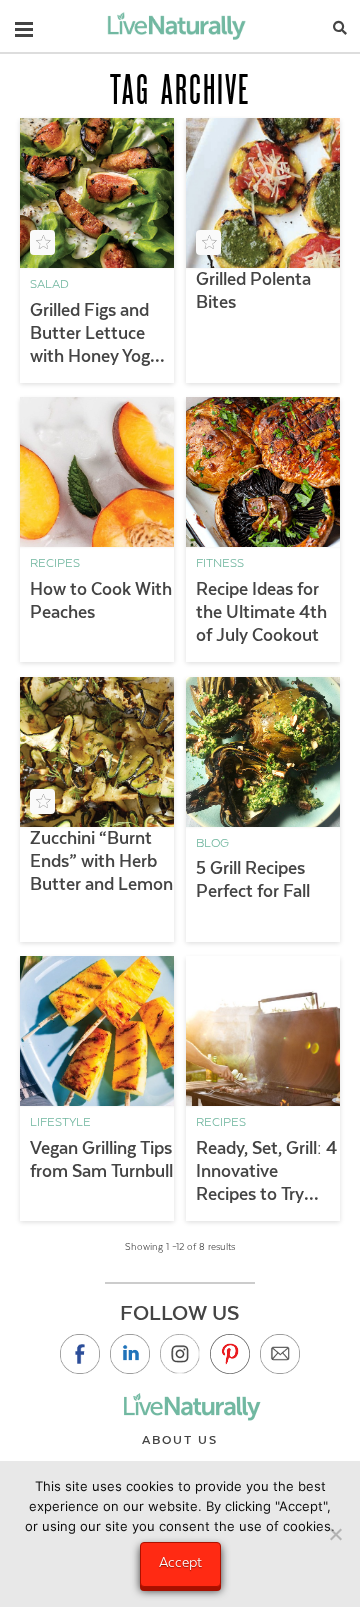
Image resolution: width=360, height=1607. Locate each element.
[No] (335, 1534)
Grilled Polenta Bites (253, 290)
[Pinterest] (230, 1354)
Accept (180, 1562)
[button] (24, 25)
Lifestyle (60, 1122)
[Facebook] (80, 1354)
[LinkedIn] (130, 1354)
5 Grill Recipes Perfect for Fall (253, 879)
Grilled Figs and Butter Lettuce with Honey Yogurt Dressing (101, 334)
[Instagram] (180, 1354)
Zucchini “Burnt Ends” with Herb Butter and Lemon (101, 861)
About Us (180, 1440)
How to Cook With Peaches (101, 600)
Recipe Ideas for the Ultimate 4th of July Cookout (261, 612)
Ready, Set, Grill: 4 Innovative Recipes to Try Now (266, 1172)
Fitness (220, 563)
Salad (49, 284)
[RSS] (280, 1354)
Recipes (55, 563)
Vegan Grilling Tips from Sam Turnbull (101, 1159)
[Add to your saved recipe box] (42, 242)
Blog (212, 843)
